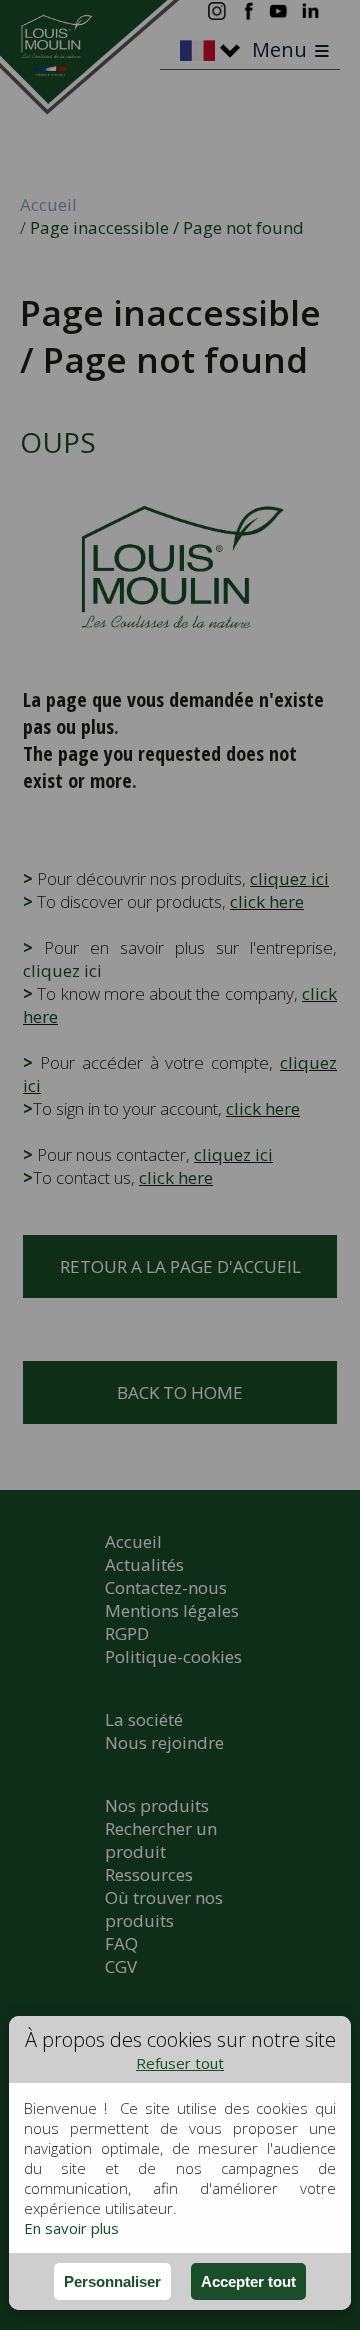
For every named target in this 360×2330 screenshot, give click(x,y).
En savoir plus (71, 2228)
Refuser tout (180, 2063)
